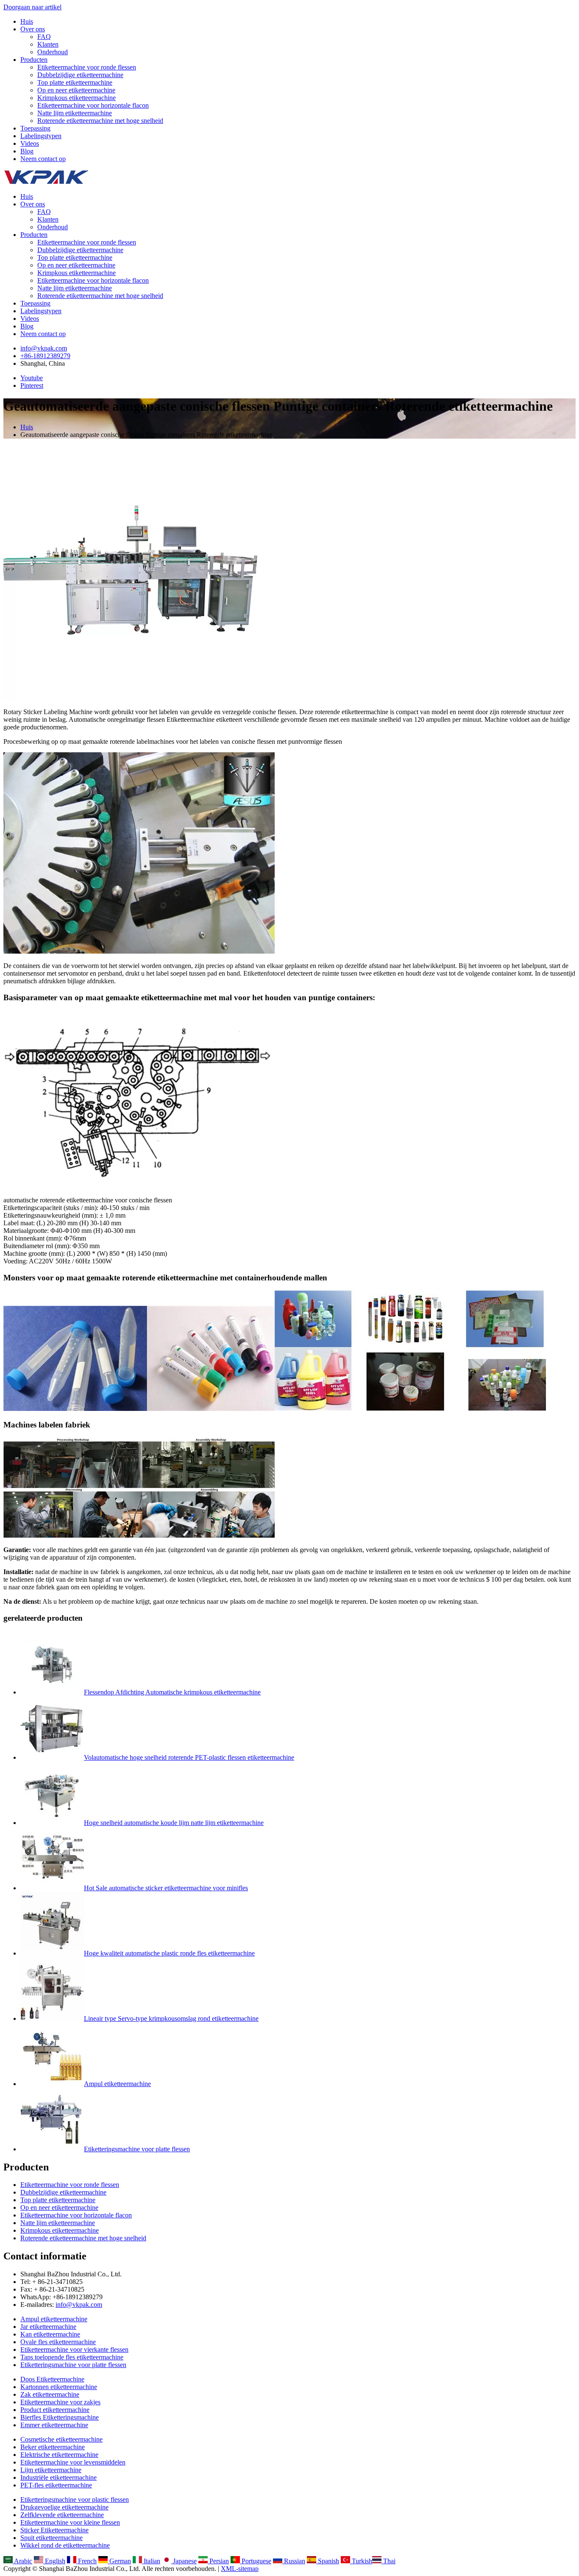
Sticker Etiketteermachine (54, 2530)
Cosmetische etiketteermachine (61, 2439)
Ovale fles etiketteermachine (58, 2342)
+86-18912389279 (45, 356)
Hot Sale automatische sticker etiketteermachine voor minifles (166, 1888)
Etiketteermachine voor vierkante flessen (74, 2349)
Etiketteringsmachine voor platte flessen (137, 2149)
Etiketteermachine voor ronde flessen (87, 67)
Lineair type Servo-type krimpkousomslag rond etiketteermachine (171, 2018)
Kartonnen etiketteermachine (59, 2387)
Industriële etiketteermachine (58, 2477)
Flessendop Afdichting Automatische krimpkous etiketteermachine (172, 1692)
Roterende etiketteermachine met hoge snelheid (100, 121)
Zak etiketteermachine (50, 2394)
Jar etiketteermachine (48, 2327)
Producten (34, 60)
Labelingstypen (41, 136)
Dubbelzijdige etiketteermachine (80, 75)
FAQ (44, 37)
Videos (30, 143)
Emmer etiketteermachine (54, 2425)
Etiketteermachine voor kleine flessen (70, 2522)
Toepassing (35, 128)
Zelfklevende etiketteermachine (62, 2515)
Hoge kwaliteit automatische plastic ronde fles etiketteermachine (169, 1953)
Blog (27, 151)
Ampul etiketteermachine (117, 2084)
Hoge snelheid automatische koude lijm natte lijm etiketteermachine (174, 1823)
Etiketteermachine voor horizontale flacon (93, 105)
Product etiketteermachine (55, 2410)
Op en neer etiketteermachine (76, 90)
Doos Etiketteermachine (52, 2379)
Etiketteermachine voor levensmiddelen (73, 2462)
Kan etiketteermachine (50, 2334)
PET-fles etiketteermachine (56, 2485)
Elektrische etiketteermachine (59, 2455)
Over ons (33, 29)
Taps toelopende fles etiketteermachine (72, 2357)
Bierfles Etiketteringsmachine (60, 2417)
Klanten (48, 44)
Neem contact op (43, 159)
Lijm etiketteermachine (51, 2470)
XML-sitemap (240, 2569)
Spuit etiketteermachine (51, 2538)
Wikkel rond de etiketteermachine (65, 2545)
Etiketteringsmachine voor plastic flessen (75, 2499)
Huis (27, 21)
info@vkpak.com (44, 348)
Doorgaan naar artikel (32, 7)
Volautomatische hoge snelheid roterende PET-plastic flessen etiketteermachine (189, 1757)
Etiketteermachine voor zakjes (60, 2402)
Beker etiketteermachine (53, 2447)
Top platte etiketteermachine (75, 82)
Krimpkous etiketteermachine (77, 98)
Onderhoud (53, 52)
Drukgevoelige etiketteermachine (64, 2507)
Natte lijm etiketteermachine (75, 113)
